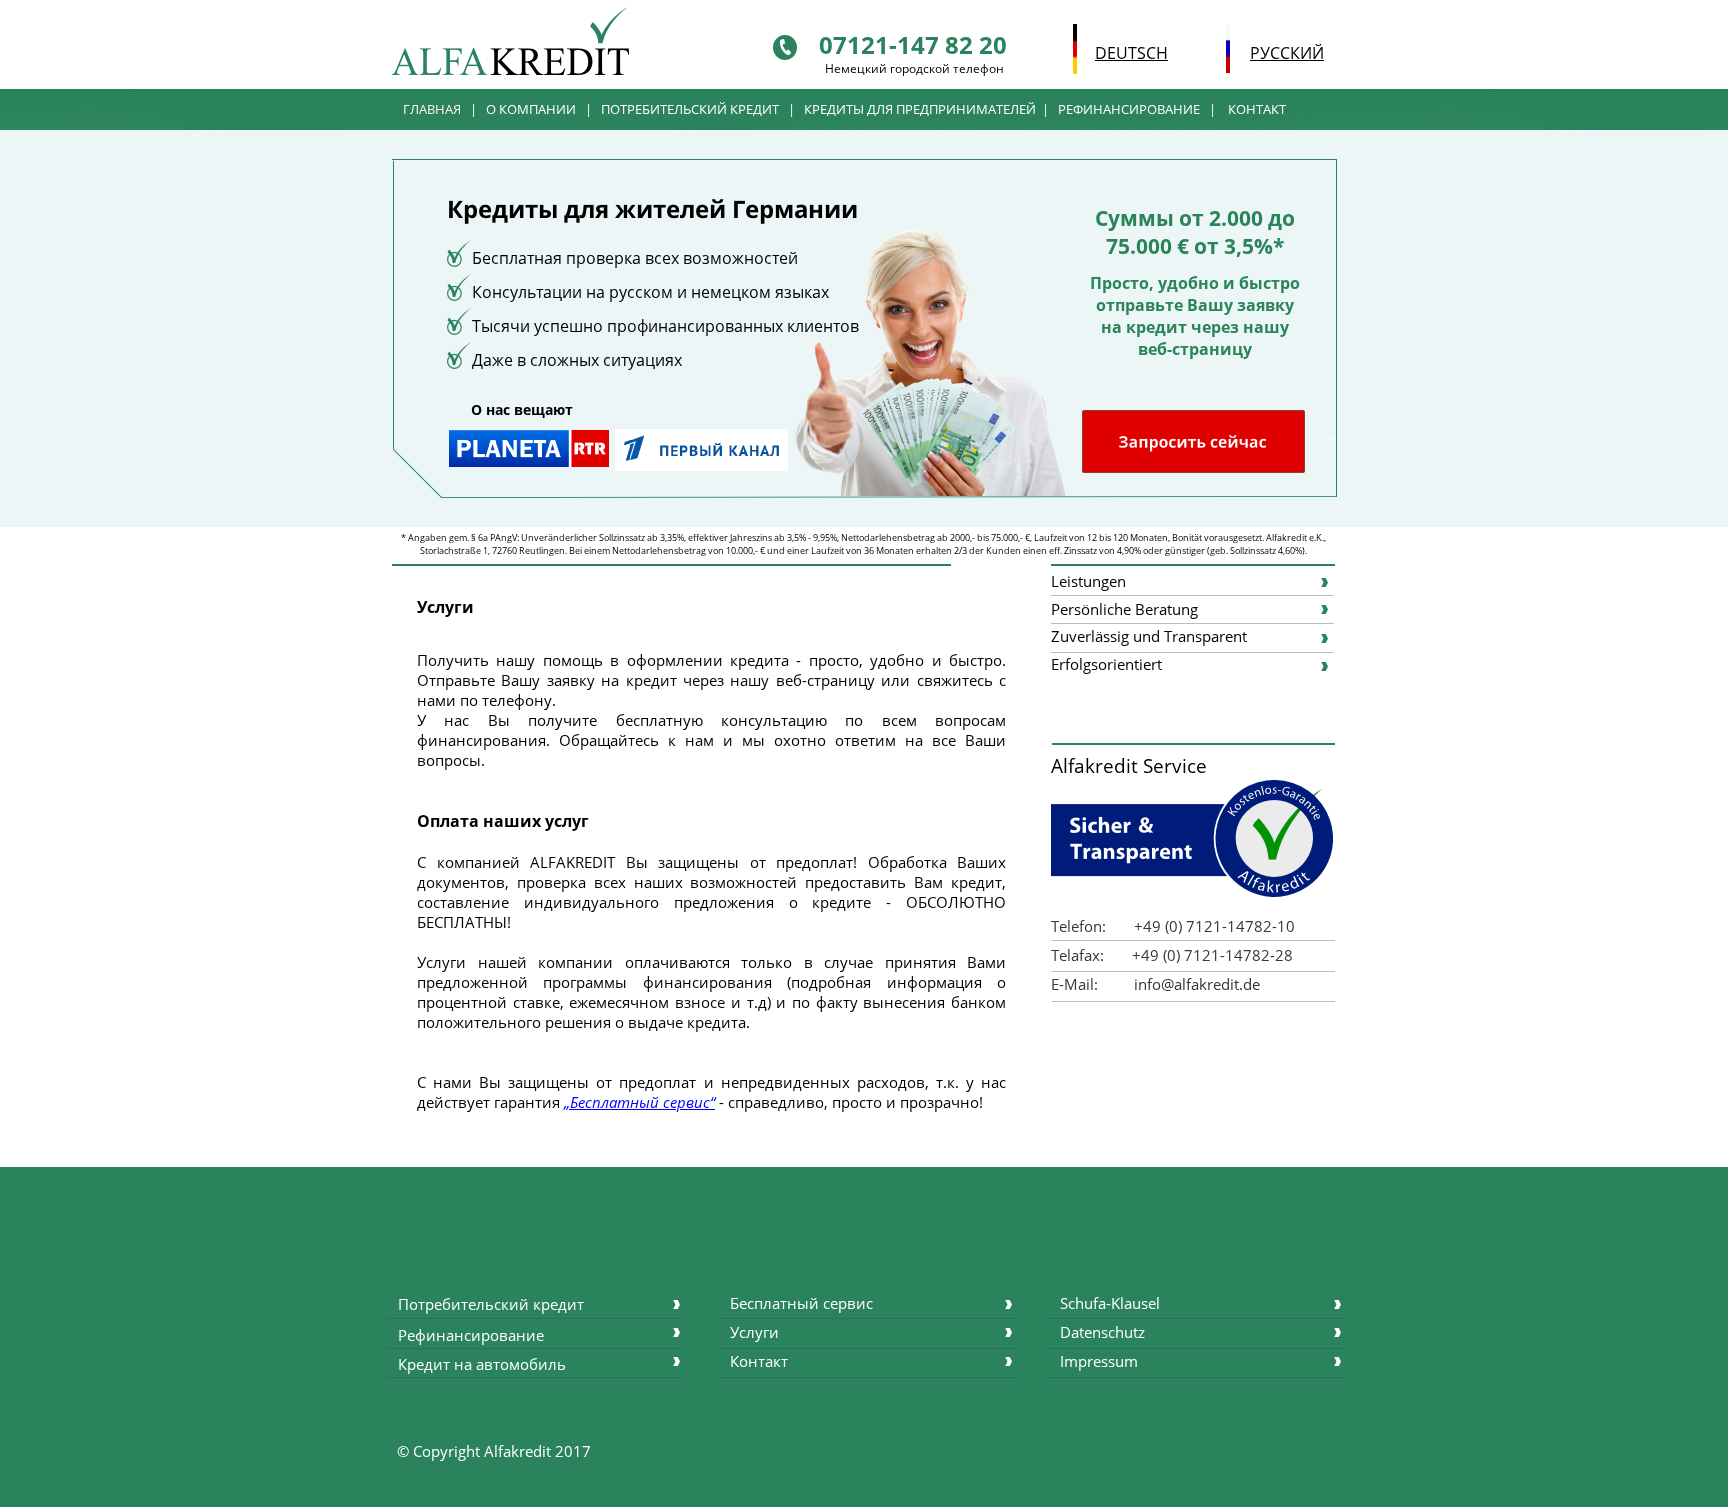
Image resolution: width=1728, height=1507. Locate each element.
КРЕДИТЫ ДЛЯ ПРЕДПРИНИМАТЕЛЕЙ (920, 109)
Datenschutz (1102, 1332)
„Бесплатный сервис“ (639, 1102)
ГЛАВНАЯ (432, 109)
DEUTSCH (1131, 53)
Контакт (759, 1361)
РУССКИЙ (1287, 53)
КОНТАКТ (1257, 109)
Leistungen (1088, 581)
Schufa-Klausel (1110, 1303)
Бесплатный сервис (801, 1303)
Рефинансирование (471, 1335)
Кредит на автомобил (477, 1364)
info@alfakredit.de (1197, 984)
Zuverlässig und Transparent (1149, 636)
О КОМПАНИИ (532, 109)
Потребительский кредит (491, 1304)
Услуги (754, 1332)
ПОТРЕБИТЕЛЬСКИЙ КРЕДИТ (690, 109)
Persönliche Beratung (1124, 609)
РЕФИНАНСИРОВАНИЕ (1129, 109)
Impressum (1099, 1361)
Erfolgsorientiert (1106, 664)
